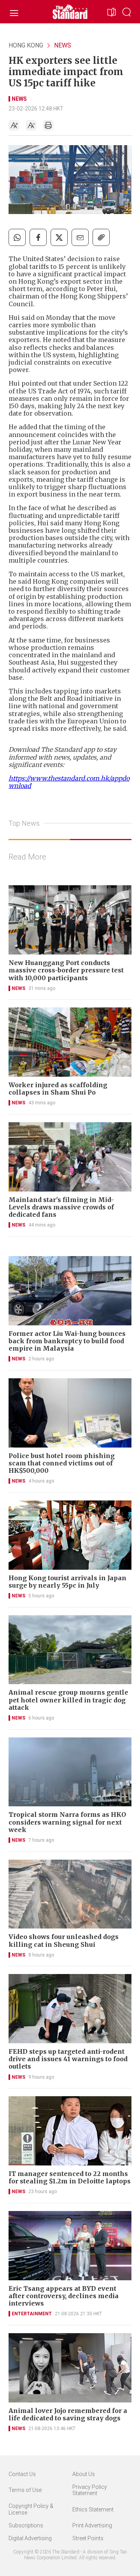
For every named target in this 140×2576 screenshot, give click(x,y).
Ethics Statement (93, 2509)
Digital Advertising (30, 2538)
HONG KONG (26, 45)
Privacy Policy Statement (90, 2490)
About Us (84, 2474)
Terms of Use (25, 2490)
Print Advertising (92, 2525)
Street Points (88, 2538)
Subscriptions (26, 2525)
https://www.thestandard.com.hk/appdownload (69, 782)
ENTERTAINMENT (32, 2314)
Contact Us (22, 2474)
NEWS (63, 45)
